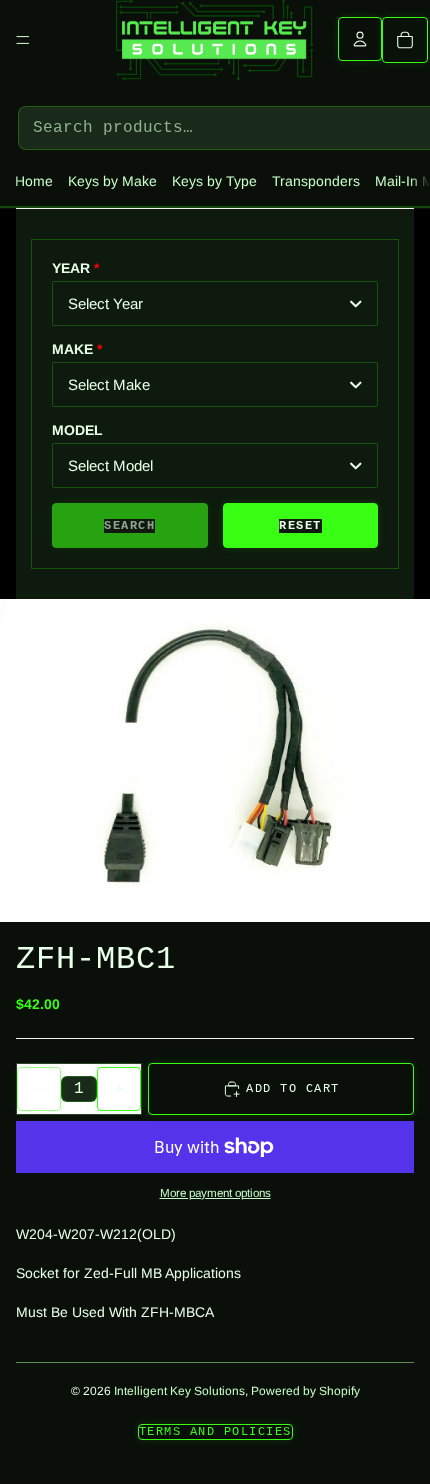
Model (77, 430)
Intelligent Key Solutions (179, 1391)
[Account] (360, 39)
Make (72, 349)
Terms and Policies (215, 1432)
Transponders (316, 181)
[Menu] (23, 40)
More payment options (215, 1192)
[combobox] (215, 303)
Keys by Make (112, 181)
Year (71, 268)
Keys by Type (214, 181)
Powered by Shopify (305, 1391)
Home (34, 181)
